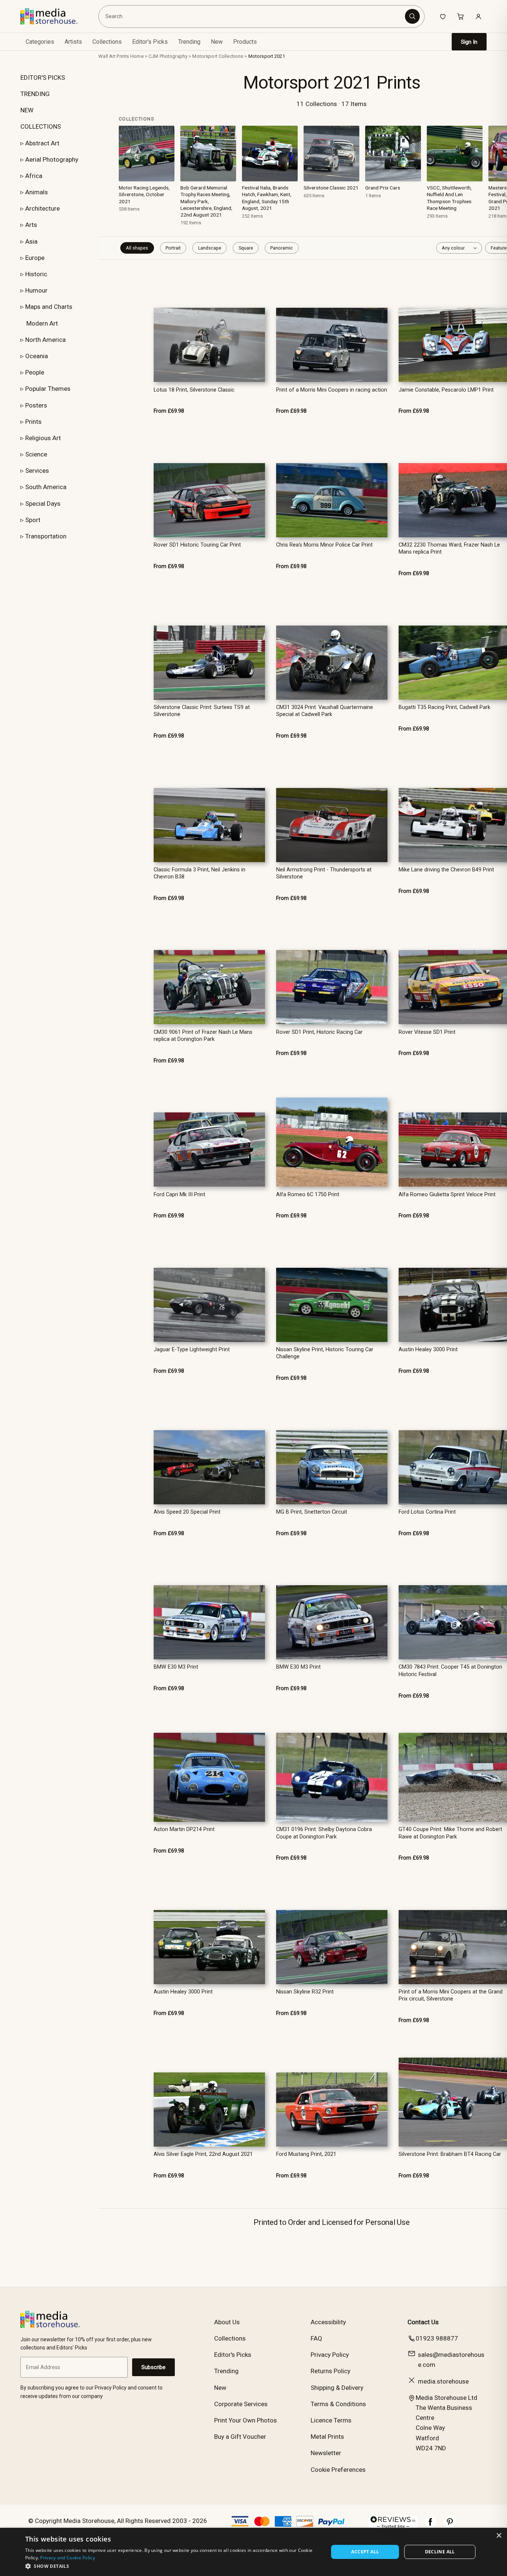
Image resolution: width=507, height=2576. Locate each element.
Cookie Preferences (338, 2470)
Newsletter (326, 2453)
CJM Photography (168, 56)
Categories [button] (40, 42)
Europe (35, 258)
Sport (33, 520)
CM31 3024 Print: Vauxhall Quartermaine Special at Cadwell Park (325, 711)
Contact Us (423, 2322)
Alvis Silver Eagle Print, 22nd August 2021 (203, 2154)
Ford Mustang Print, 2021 (306, 2154)
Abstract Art (42, 143)
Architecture (42, 208)
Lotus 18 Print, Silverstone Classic (194, 390)
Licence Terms (331, 2420)
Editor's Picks (150, 42)
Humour (36, 290)
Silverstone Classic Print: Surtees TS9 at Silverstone (202, 711)
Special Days (43, 504)
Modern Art (42, 323)
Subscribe (153, 2367)
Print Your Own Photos (246, 2420)
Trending (189, 42)
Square (246, 248)
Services (37, 471)
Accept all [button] (365, 2552)
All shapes (137, 248)
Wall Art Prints (114, 56)
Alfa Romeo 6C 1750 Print (308, 1195)
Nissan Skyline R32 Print (305, 1992)
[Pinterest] (450, 2526)
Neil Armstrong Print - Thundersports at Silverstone (324, 873)
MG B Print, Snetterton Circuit (312, 1512)
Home (137, 56)
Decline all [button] (440, 2552)
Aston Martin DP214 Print (184, 1829)
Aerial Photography (52, 159)
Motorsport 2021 (267, 56)
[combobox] (253, 16)
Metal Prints (327, 2437)
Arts (31, 225)
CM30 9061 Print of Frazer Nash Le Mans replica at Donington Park (203, 1036)
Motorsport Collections (218, 56)
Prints (33, 422)
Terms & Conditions (338, 2404)
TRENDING (35, 94)
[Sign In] (478, 16)
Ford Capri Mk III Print (179, 1195)
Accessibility (328, 2322)
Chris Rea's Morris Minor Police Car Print (324, 545)
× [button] (499, 2536)
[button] (172, 2566)
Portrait (173, 248)
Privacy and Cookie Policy (68, 2558)
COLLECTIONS (41, 126)
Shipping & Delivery (337, 2388)
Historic (36, 274)
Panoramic (282, 248)
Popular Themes (48, 389)
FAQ (316, 2338)
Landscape (210, 248)
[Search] (412, 16)
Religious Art (43, 438)
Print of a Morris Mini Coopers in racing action (332, 390)
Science (36, 454)
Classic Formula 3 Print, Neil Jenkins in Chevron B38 (199, 873)
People (35, 372)
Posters (36, 405)
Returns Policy (331, 2371)
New (217, 42)
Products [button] (245, 42)
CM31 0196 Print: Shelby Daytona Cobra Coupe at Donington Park (324, 1833)
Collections (107, 42)
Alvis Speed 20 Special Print (187, 1512)
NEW (27, 110)
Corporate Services (241, 2404)
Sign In (469, 42)
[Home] (54, 16)
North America (45, 340)
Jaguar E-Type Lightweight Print (192, 1350)
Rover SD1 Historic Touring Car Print (197, 545)
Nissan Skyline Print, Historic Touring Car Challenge (325, 1353)
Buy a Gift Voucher (240, 2437)
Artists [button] (73, 42)
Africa (34, 176)
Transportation (46, 536)
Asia (31, 241)
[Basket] (461, 16)
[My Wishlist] (443, 16)
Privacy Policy (330, 2355)
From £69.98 (169, 411)
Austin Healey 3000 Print (183, 1992)
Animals (37, 192)
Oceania (37, 356)
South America (46, 487)
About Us (227, 2322)
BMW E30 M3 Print (176, 1667)
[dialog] (253, 2552)
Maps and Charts (49, 307)
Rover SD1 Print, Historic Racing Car (319, 1032)
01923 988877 (437, 2338)
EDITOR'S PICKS (43, 77)
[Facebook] (431, 2526)
